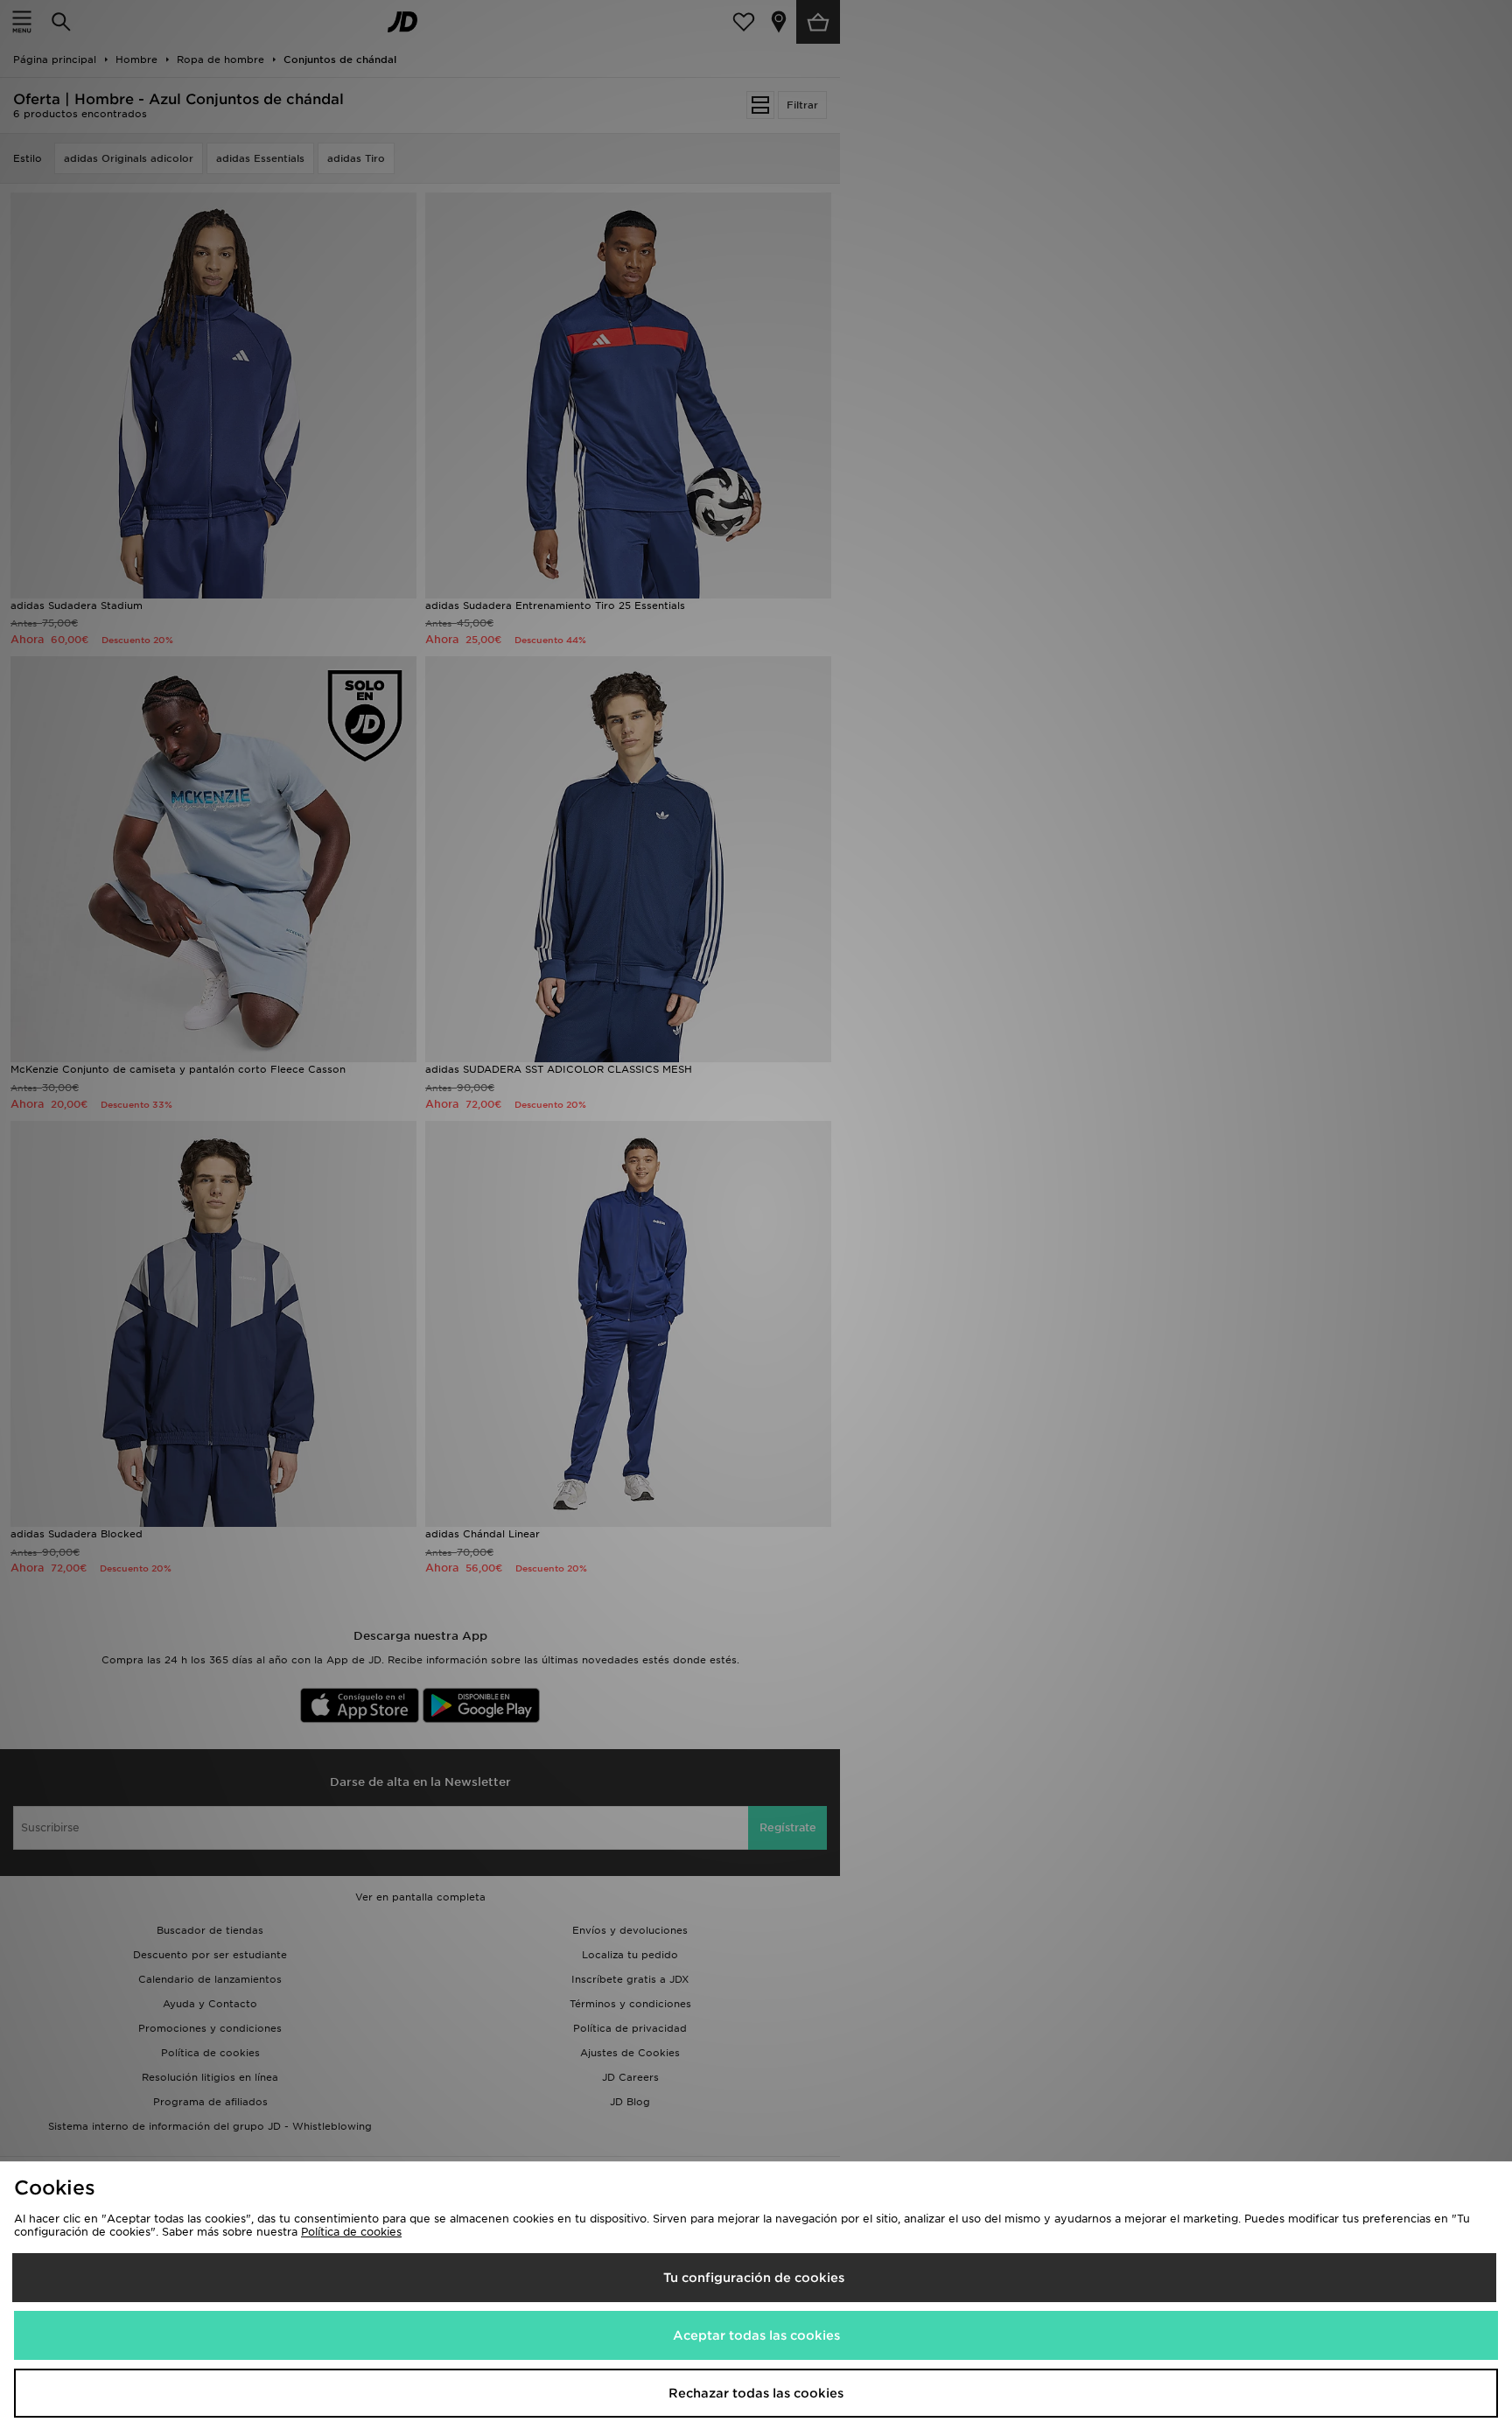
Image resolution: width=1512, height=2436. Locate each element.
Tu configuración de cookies (754, 2278)
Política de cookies (351, 2232)
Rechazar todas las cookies (756, 2393)
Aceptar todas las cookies (756, 2335)
